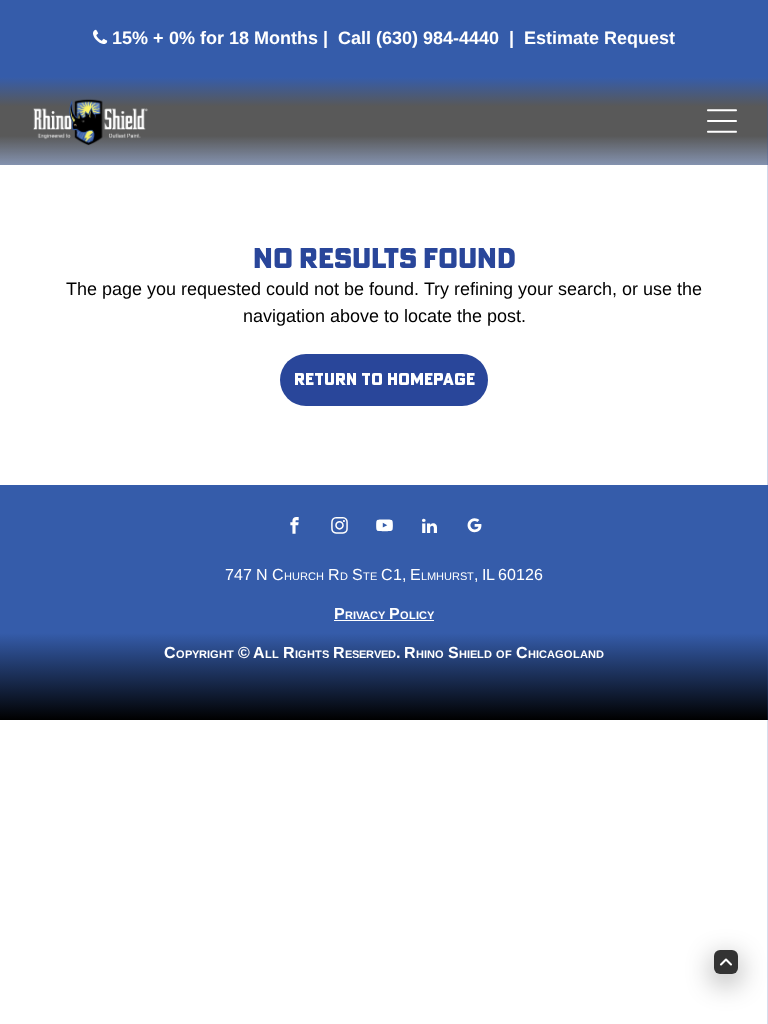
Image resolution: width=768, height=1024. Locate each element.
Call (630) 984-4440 (418, 38)
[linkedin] (429, 528)
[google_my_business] (474, 528)
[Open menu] (722, 121)
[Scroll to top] (726, 962)
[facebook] (294, 528)
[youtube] (384, 528)
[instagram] (339, 528)
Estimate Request (599, 38)
